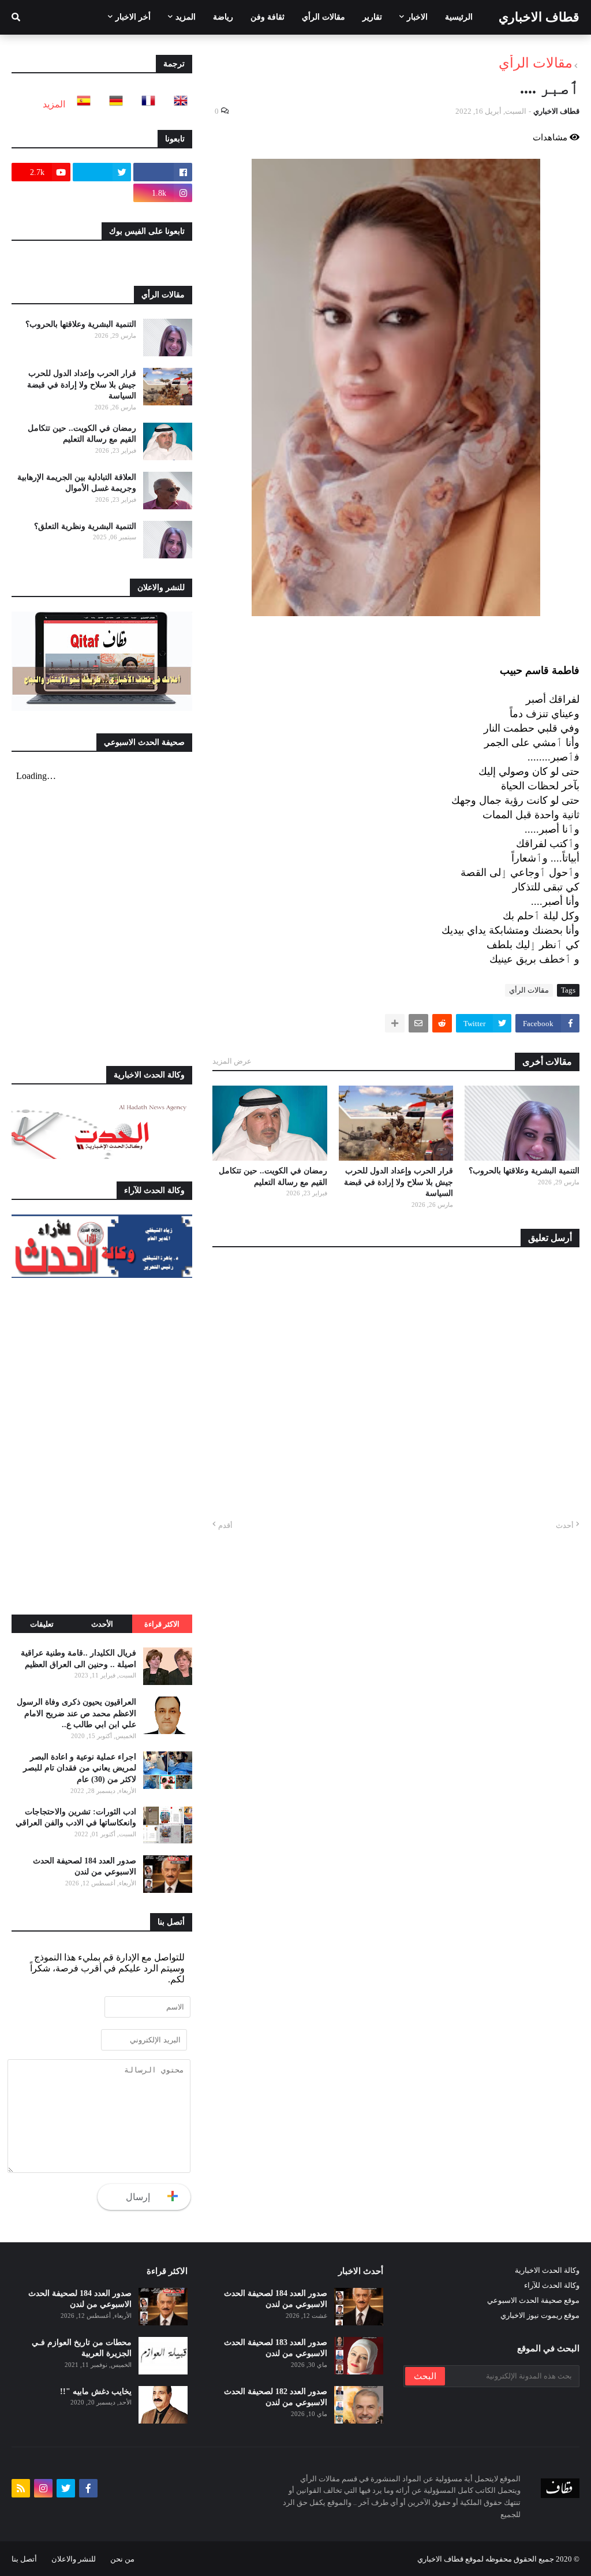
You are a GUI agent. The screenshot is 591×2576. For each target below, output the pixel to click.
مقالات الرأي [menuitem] (323, 17)
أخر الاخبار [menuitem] (133, 17)
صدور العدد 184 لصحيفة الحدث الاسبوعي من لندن (85, 1867)
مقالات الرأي (536, 63)
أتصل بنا (24, 2559)
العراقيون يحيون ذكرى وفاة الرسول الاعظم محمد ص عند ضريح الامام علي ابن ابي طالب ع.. (76, 1713)
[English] (177, 104)
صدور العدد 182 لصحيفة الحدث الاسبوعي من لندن (276, 2397)
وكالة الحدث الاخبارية (547, 2270)
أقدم (225, 1525)
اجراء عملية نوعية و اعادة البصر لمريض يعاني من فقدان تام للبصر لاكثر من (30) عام (80, 1768)
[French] (145, 104)
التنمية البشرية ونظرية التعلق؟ (85, 526)
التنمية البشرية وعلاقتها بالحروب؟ (524, 1171)
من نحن (122, 2559)
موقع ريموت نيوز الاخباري (540, 2315)
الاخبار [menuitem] (417, 17)
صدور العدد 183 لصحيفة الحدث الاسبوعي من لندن (276, 2348)
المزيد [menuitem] (186, 17)
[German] (113, 104)
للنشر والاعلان (74, 2559)
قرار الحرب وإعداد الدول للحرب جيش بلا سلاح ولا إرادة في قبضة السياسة (399, 1182)
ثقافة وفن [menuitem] (268, 17)
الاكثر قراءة (162, 1624)
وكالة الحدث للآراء (552, 2285)
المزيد (54, 104)
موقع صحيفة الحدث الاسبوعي (533, 2300)
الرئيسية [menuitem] (459, 17)
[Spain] (80, 104)
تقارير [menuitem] (372, 17)
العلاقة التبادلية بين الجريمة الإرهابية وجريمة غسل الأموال (77, 483)
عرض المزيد (232, 1061)
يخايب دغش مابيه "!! (96, 2392)
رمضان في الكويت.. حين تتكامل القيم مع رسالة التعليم (273, 1177)
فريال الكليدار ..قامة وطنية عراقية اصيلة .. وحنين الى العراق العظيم (78, 1659)
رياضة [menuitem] (223, 17)
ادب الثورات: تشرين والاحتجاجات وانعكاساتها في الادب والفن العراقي (76, 1818)
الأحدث (102, 1624)
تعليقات (42, 1624)
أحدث (565, 1525)
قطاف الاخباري (539, 17)
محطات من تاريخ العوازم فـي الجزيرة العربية (82, 2348)
